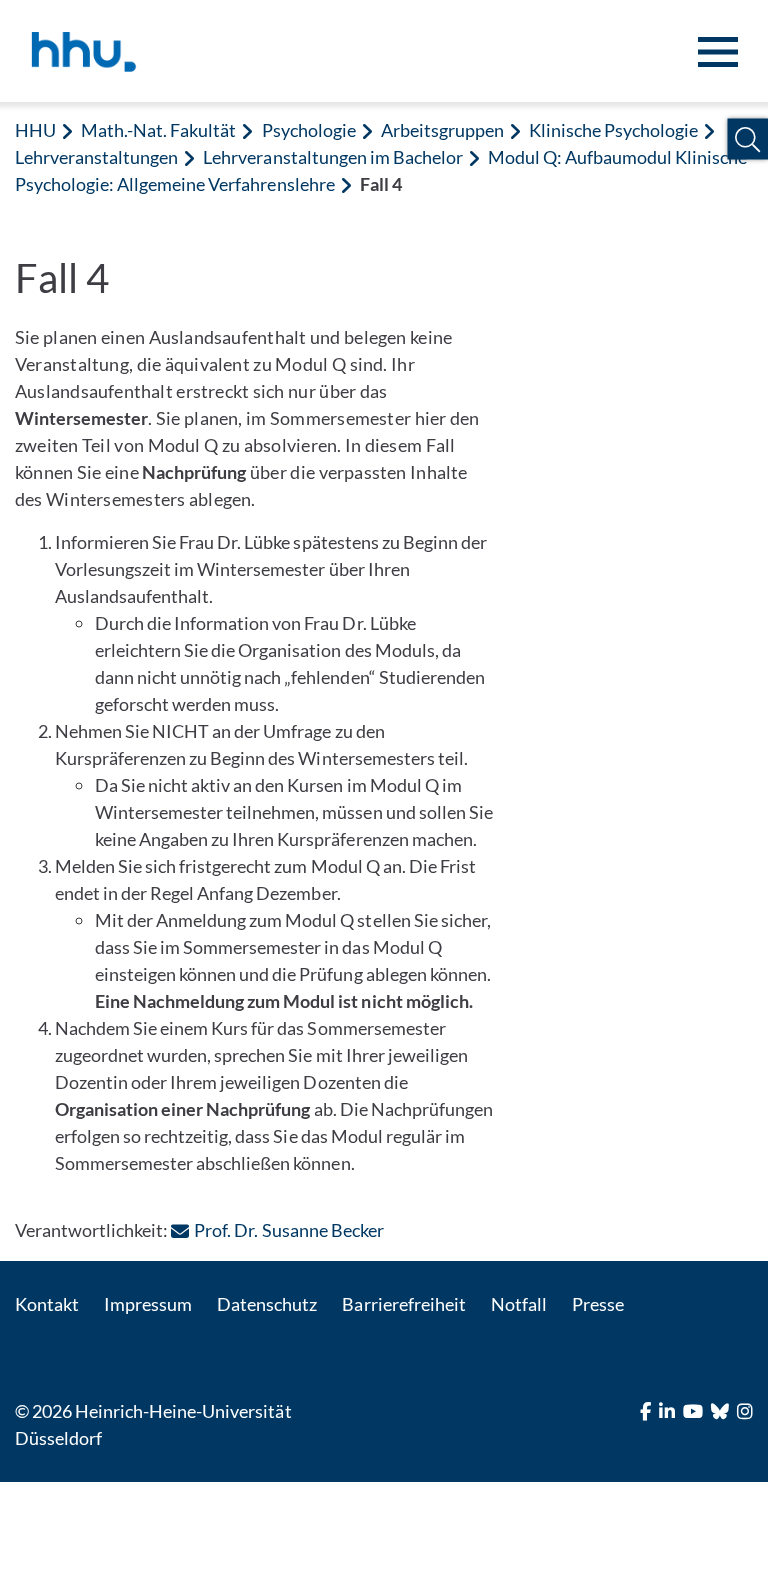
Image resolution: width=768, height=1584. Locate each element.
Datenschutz (267, 1304)
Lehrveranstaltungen (96, 157)
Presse (598, 1304)
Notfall (519, 1304)
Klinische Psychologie (613, 130)
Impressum (148, 1304)
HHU (35, 130)
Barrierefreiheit (403, 1304)
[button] (747, 139)
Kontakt (47, 1304)
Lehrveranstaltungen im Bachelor (333, 157)
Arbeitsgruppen (442, 130)
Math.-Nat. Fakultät (158, 130)
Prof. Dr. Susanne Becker (288, 1230)
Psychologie (309, 130)
